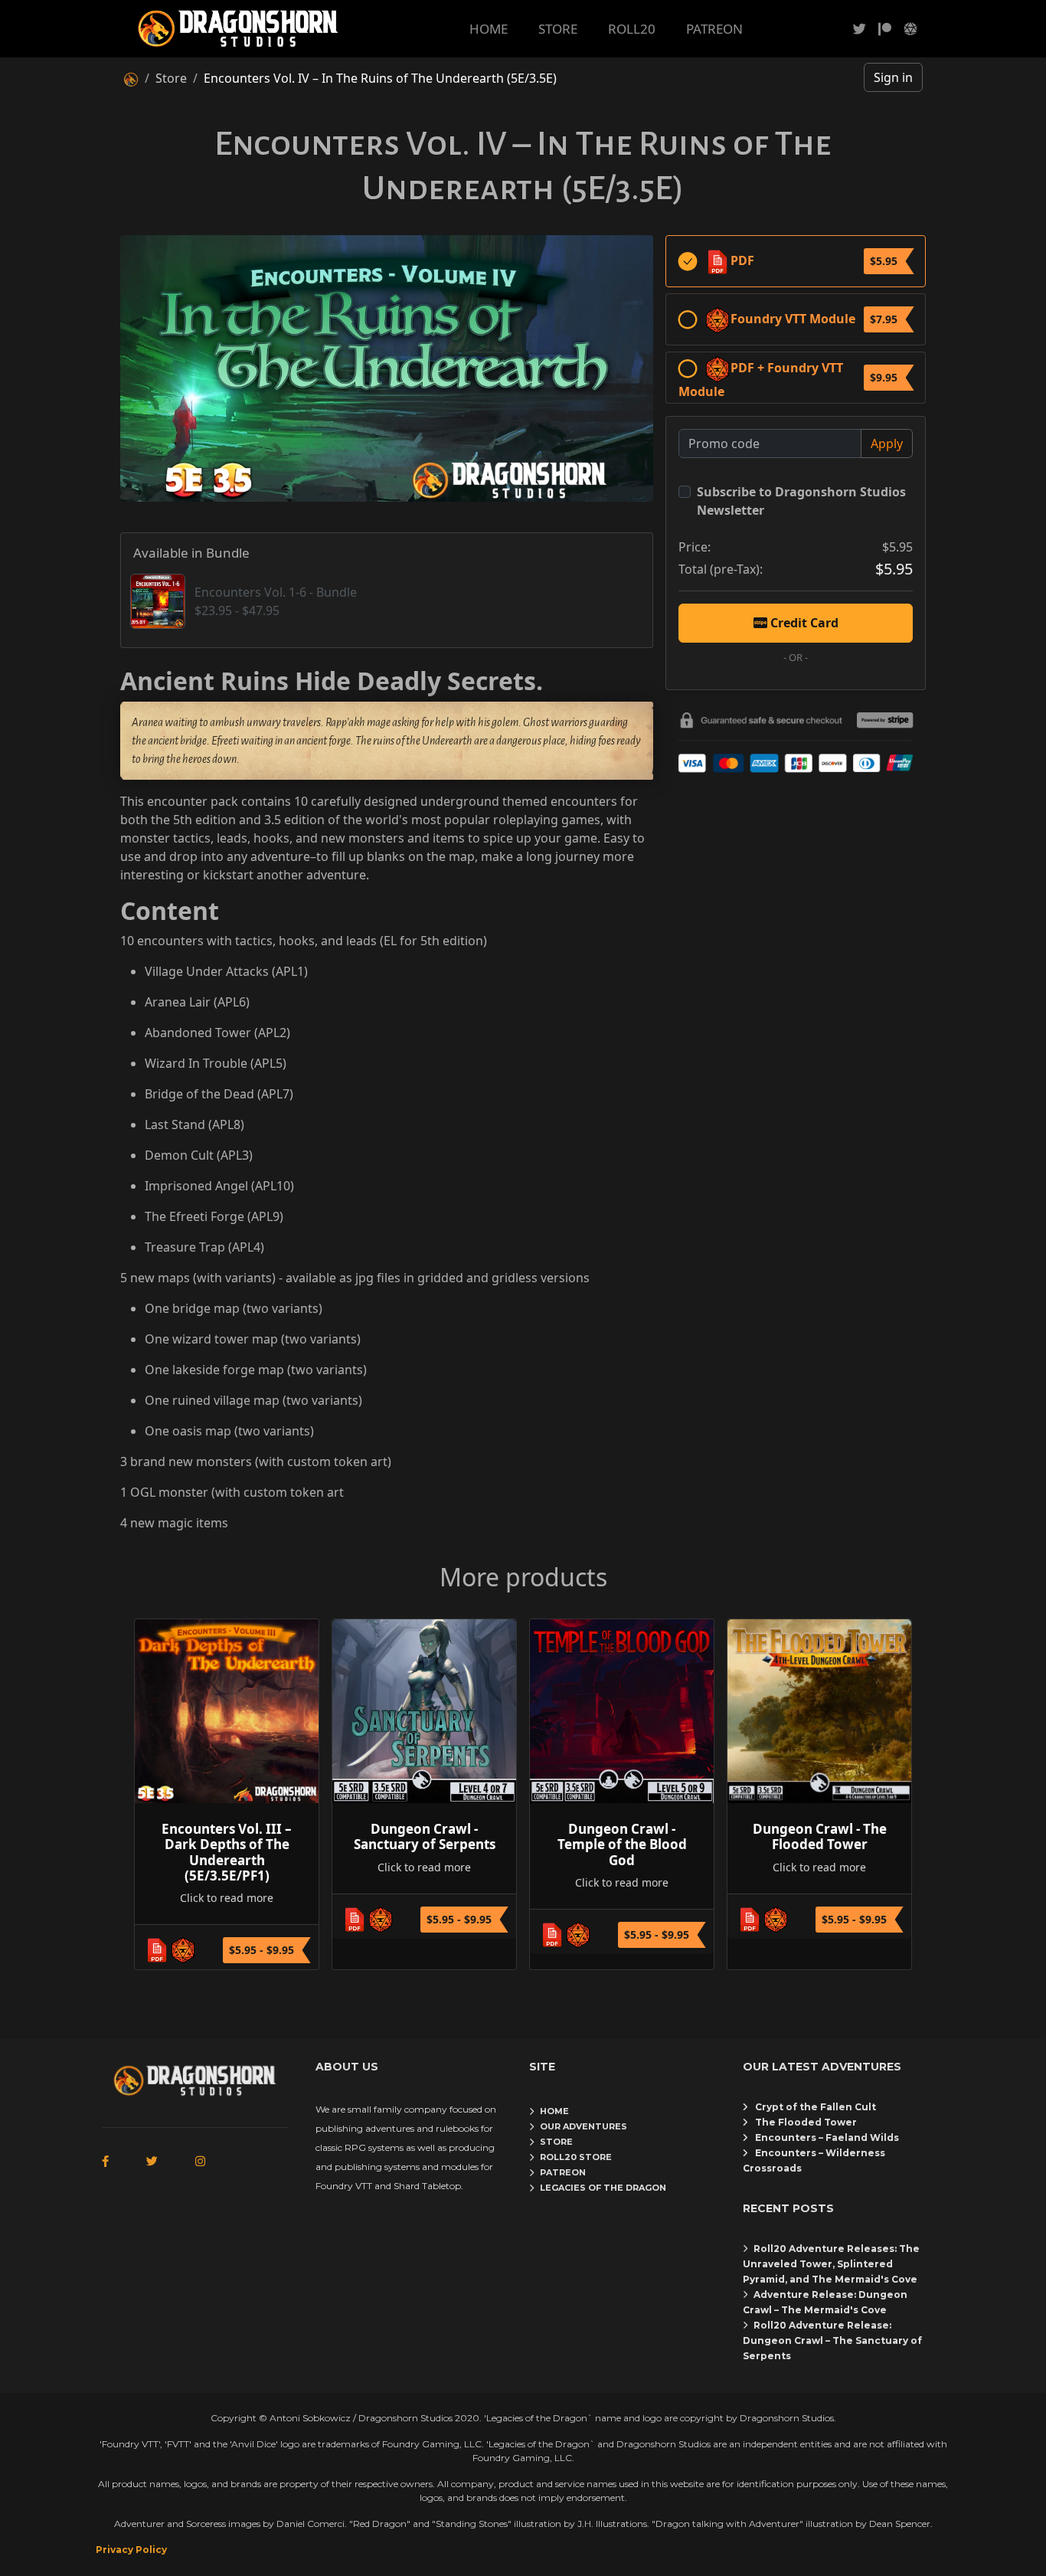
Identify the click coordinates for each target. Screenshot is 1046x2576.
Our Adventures (583, 2126)
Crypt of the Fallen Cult (816, 2107)
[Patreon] (885, 29)
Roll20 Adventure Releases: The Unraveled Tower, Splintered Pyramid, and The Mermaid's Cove (831, 2264)
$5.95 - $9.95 (261, 1950)
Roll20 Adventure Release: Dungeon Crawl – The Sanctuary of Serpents (832, 2340)
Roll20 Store (576, 2157)
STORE (558, 29)
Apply (887, 444)
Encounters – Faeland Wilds (827, 2137)
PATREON (714, 29)
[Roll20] (910, 29)
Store (171, 78)
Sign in (893, 77)
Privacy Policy (131, 2550)
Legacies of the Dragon (603, 2188)
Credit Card (803, 623)
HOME (489, 29)
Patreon (563, 2172)
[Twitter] (860, 29)
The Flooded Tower (806, 2122)
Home (554, 2111)
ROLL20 (632, 29)
